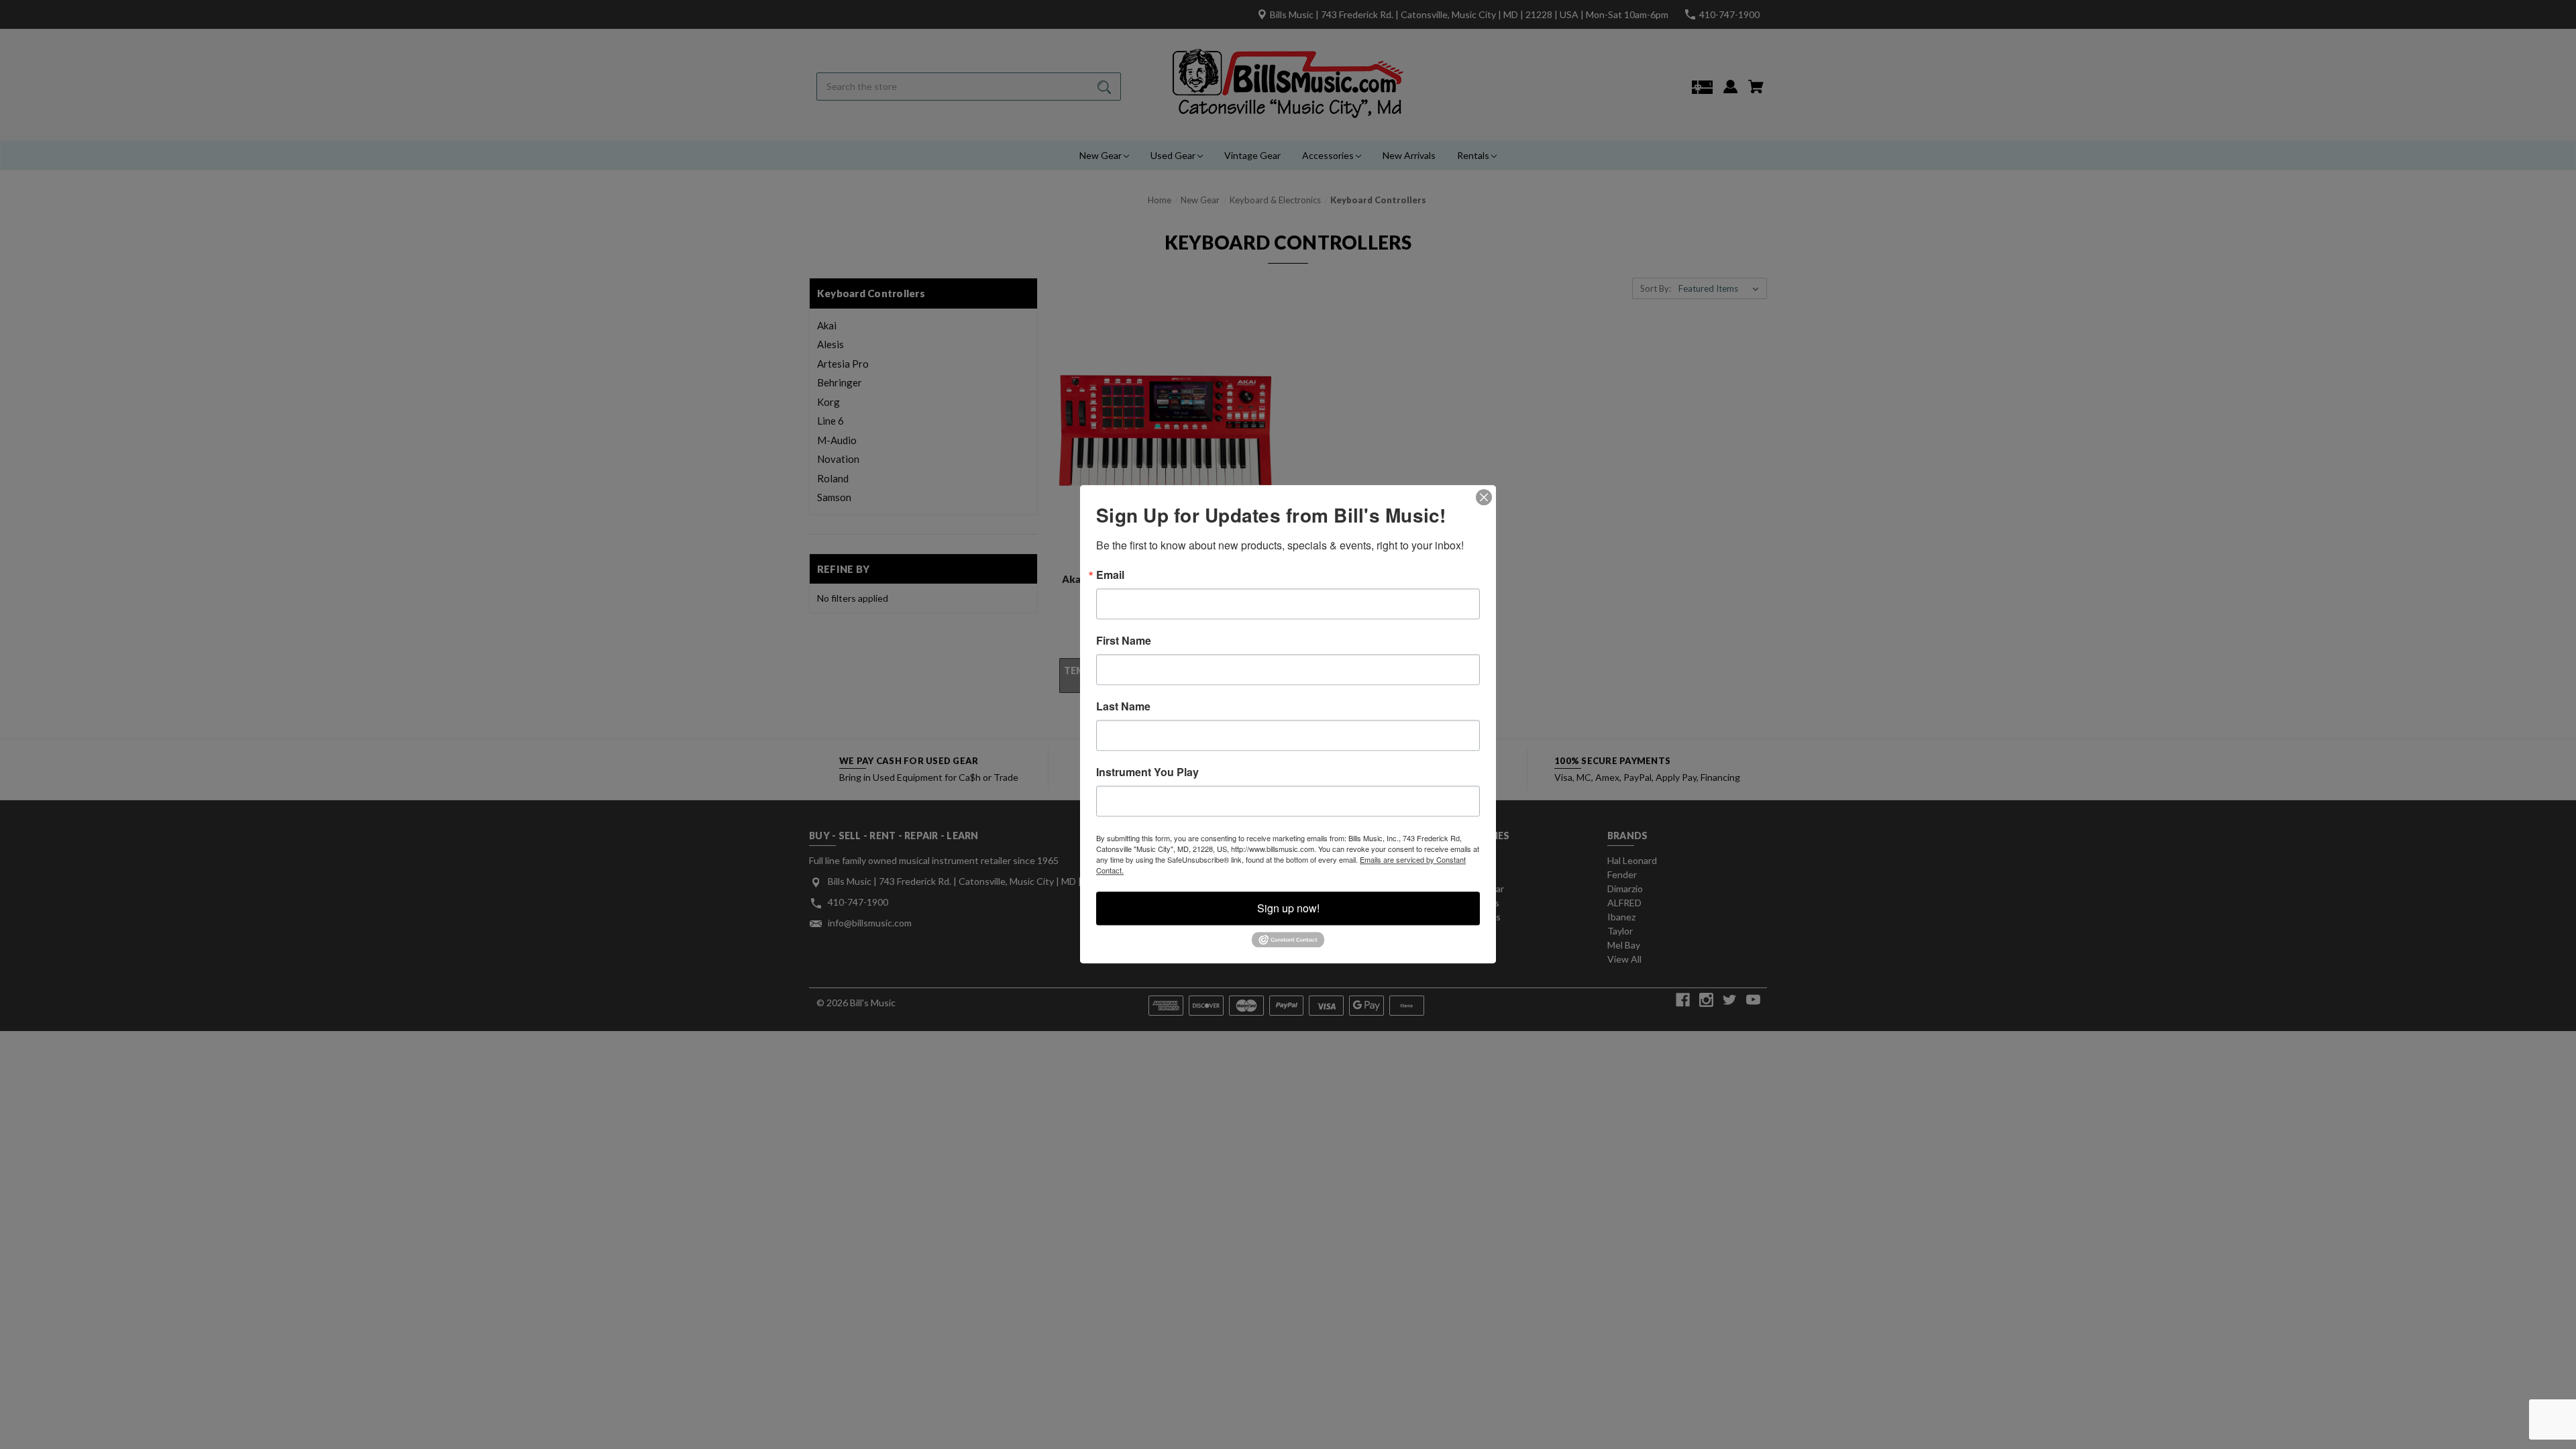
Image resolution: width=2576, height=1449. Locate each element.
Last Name (1123, 706)
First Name (1124, 641)
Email (1110, 575)
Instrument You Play (1147, 772)
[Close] (1484, 497)
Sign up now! (1288, 908)
